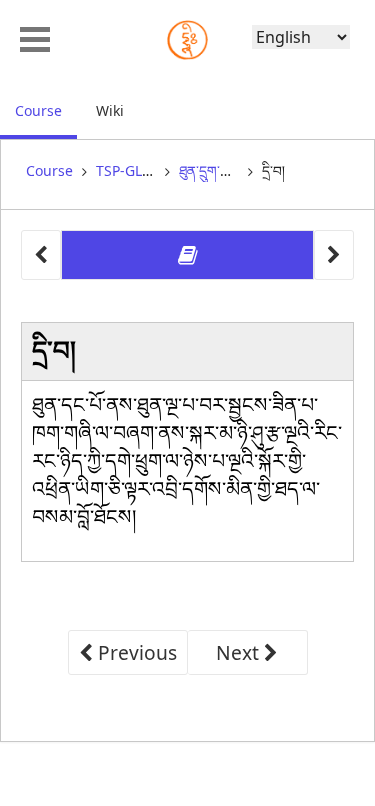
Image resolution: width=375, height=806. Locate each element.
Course (46, 110)
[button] (35, 37)
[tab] (187, 255)
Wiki (110, 110)
